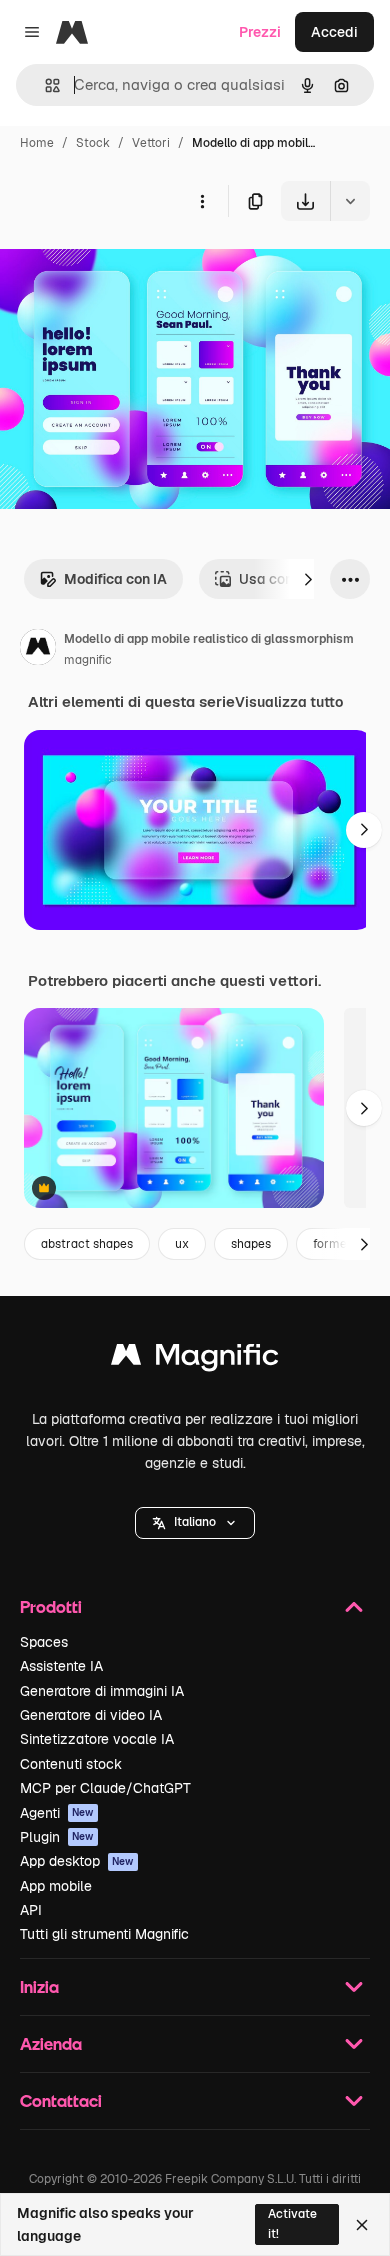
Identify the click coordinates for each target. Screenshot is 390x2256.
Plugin (57, 1837)
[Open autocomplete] (44, 85)
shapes (251, 1244)
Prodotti (51, 1606)
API (31, 1910)
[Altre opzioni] (202, 201)
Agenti (57, 1813)
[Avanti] (308, 579)
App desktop (77, 1861)
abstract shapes (87, 1244)
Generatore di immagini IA (102, 1691)
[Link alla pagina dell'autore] (38, 650)
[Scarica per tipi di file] (350, 201)
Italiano (195, 1522)
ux (182, 1244)
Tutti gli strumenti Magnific (104, 1934)
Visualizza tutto (289, 702)
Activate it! (292, 2223)
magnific (88, 660)
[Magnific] (195, 1359)
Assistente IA (61, 1666)
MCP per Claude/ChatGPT (105, 1788)
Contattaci (61, 2100)
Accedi (334, 32)
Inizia (39, 1986)
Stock (93, 143)
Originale (132, 267)
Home (37, 143)
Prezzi (260, 32)
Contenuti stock (71, 1764)
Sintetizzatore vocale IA (97, 1739)
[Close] (362, 2225)
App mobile (56, 1886)
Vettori (151, 143)
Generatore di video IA (91, 1715)
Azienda (51, 2043)
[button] (195, 1523)
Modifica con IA (115, 579)
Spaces (44, 1642)
